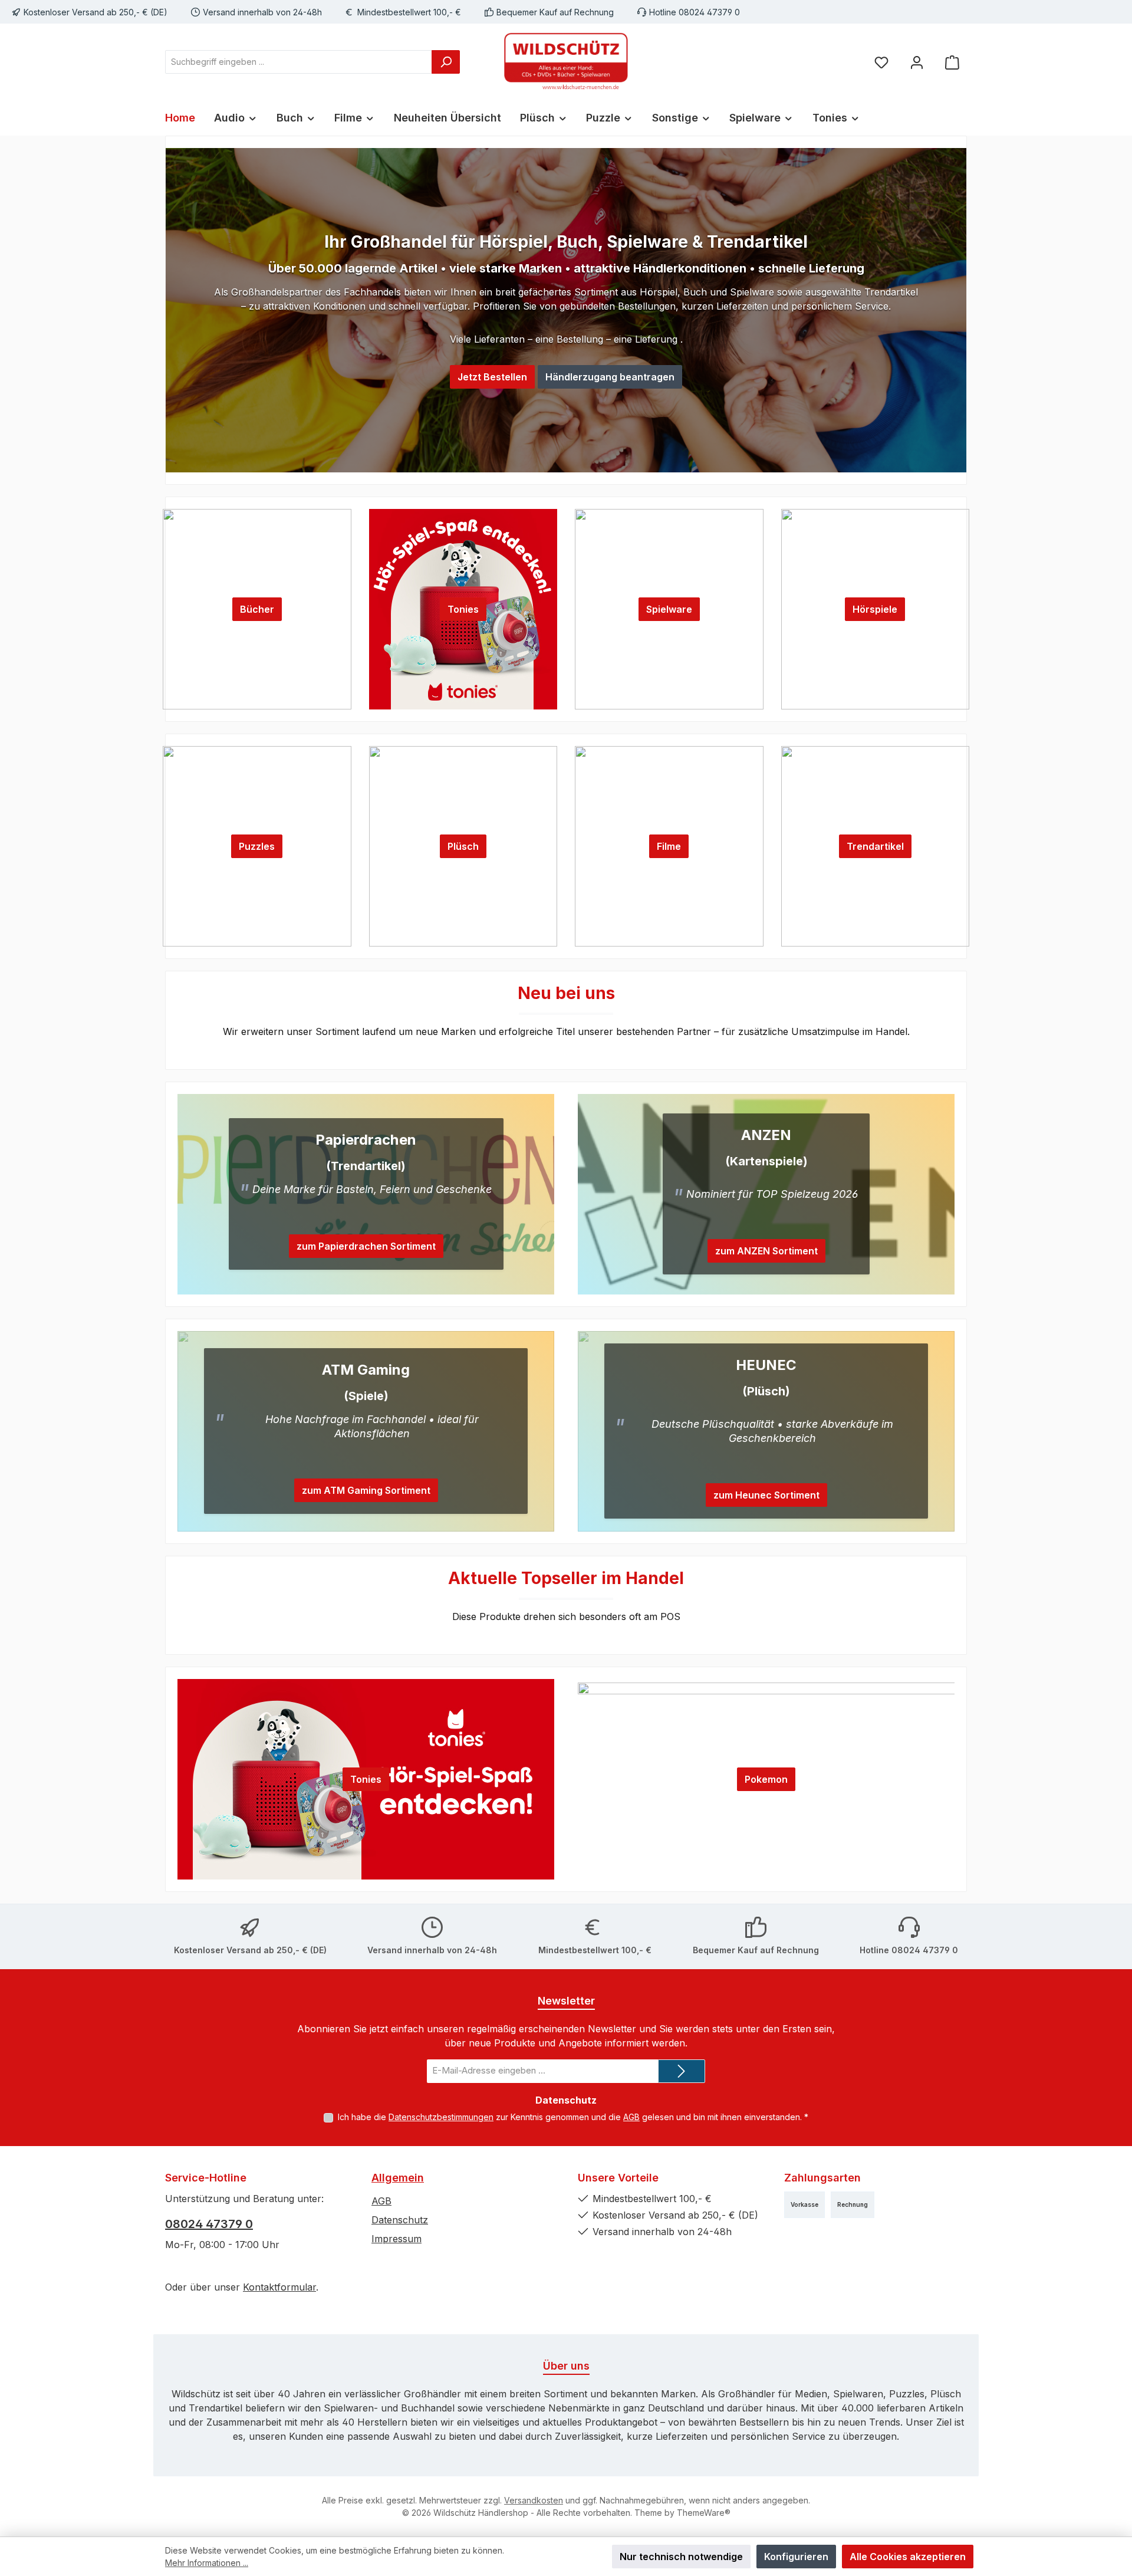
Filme (669, 846)
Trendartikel (875, 846)
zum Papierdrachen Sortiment (366, 1246)
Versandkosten (534, 2500)
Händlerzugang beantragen (610, 377)
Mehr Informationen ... (207, 2563)
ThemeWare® (704, 2513)
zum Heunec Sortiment (766, 1495)
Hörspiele (875, 609)
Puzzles (257, 846)
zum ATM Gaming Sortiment (366, 1490)
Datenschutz (400, 2220)
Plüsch (463, 846)
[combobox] (299, 62)
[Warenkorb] (952, 62)
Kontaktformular (279, 2287)
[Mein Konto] (917, 62)
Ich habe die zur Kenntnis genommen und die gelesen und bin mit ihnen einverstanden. (573, 2117)
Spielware (669, 609)
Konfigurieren (796, 2557)
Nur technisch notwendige (681, 2557)
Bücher (257, 609)
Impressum (396, 2239)
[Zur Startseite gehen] (566, 62)
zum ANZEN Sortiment (766, 1251)
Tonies (463, 609)
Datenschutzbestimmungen (441, 2117)
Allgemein (398, 2178)
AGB (631, 2117)
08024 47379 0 (209, 2224)
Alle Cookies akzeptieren (908, 2557)
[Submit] (682, 2071)
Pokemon (766, 1779)
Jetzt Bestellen (492, 377)
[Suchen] (446, 62)
